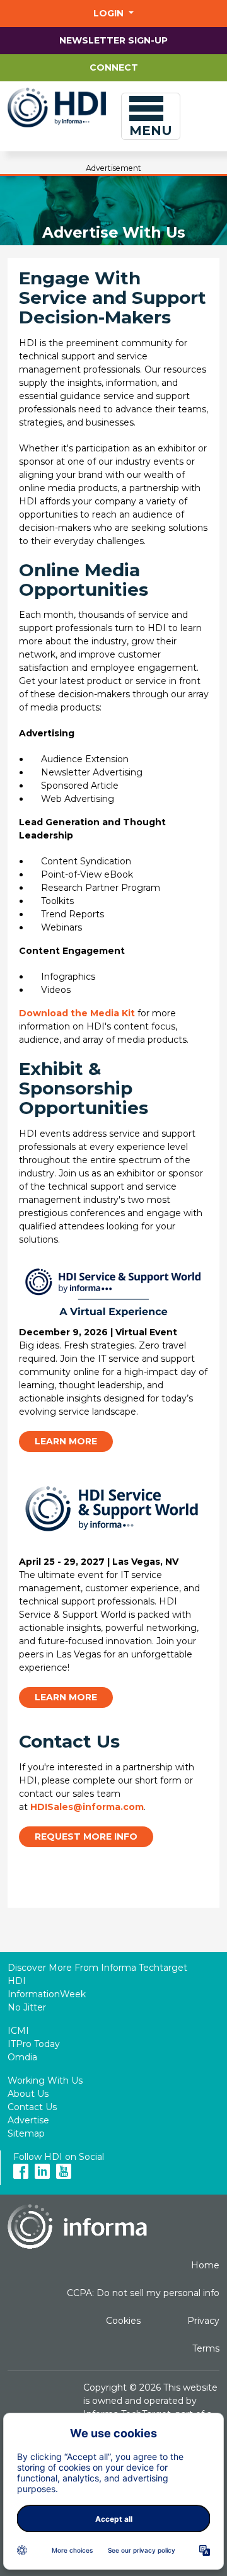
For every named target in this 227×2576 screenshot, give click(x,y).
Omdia (22, 2057)
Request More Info (86, 1836)
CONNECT (114, 67)
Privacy (203, 2321)
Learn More (66, 1441)
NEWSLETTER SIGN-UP (113, 40)
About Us (28, 2094)
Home (205, 2265)
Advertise (28, 2120)
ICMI (18, 2031)
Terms (206, 2348)
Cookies (123, 2321)
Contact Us (32, 2107)
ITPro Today (34, 2044)
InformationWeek (47, 1994)
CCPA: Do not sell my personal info (143, 2293)
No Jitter (27, 2007)
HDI (17, 1981)
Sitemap (26, 2133)
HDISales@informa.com (87, 1807)
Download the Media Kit (77, 1013)
